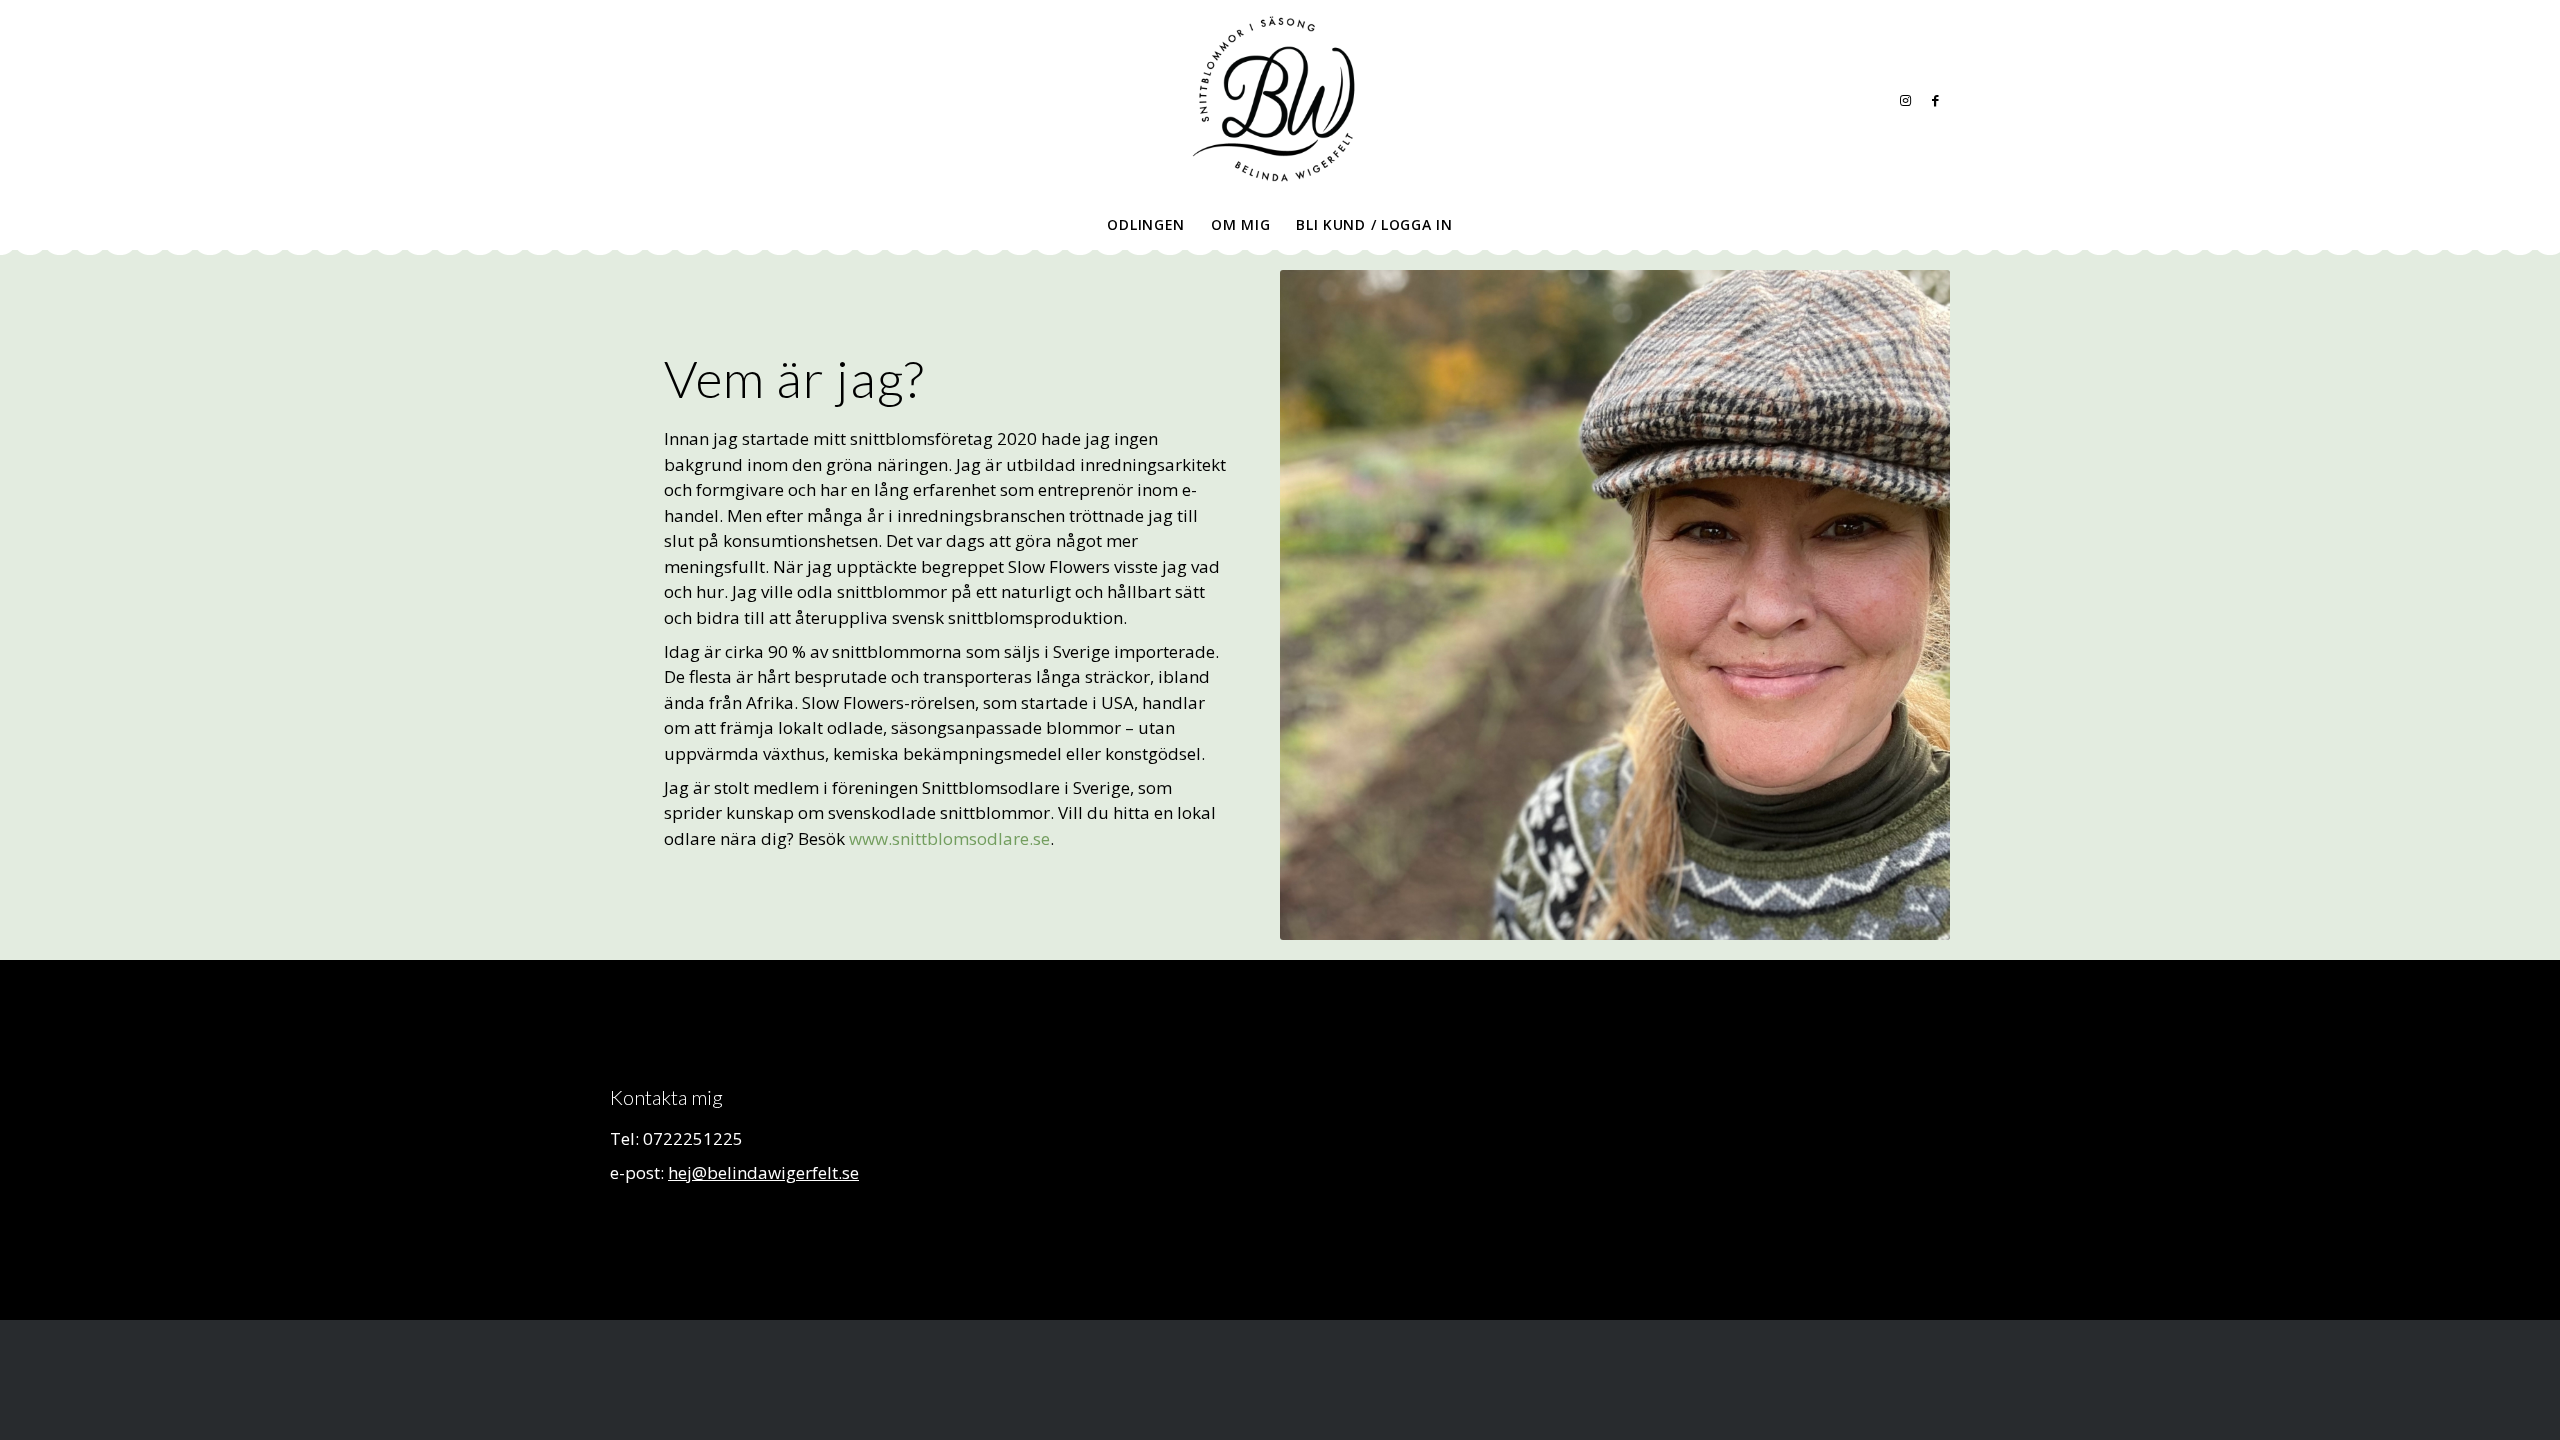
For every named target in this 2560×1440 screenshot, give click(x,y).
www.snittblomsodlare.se (949, 838)
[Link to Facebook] (1935, 100)
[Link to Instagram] (1905, 100)
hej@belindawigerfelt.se (763, 1172)
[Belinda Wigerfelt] (1280, 100)
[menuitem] (1146, 225)
